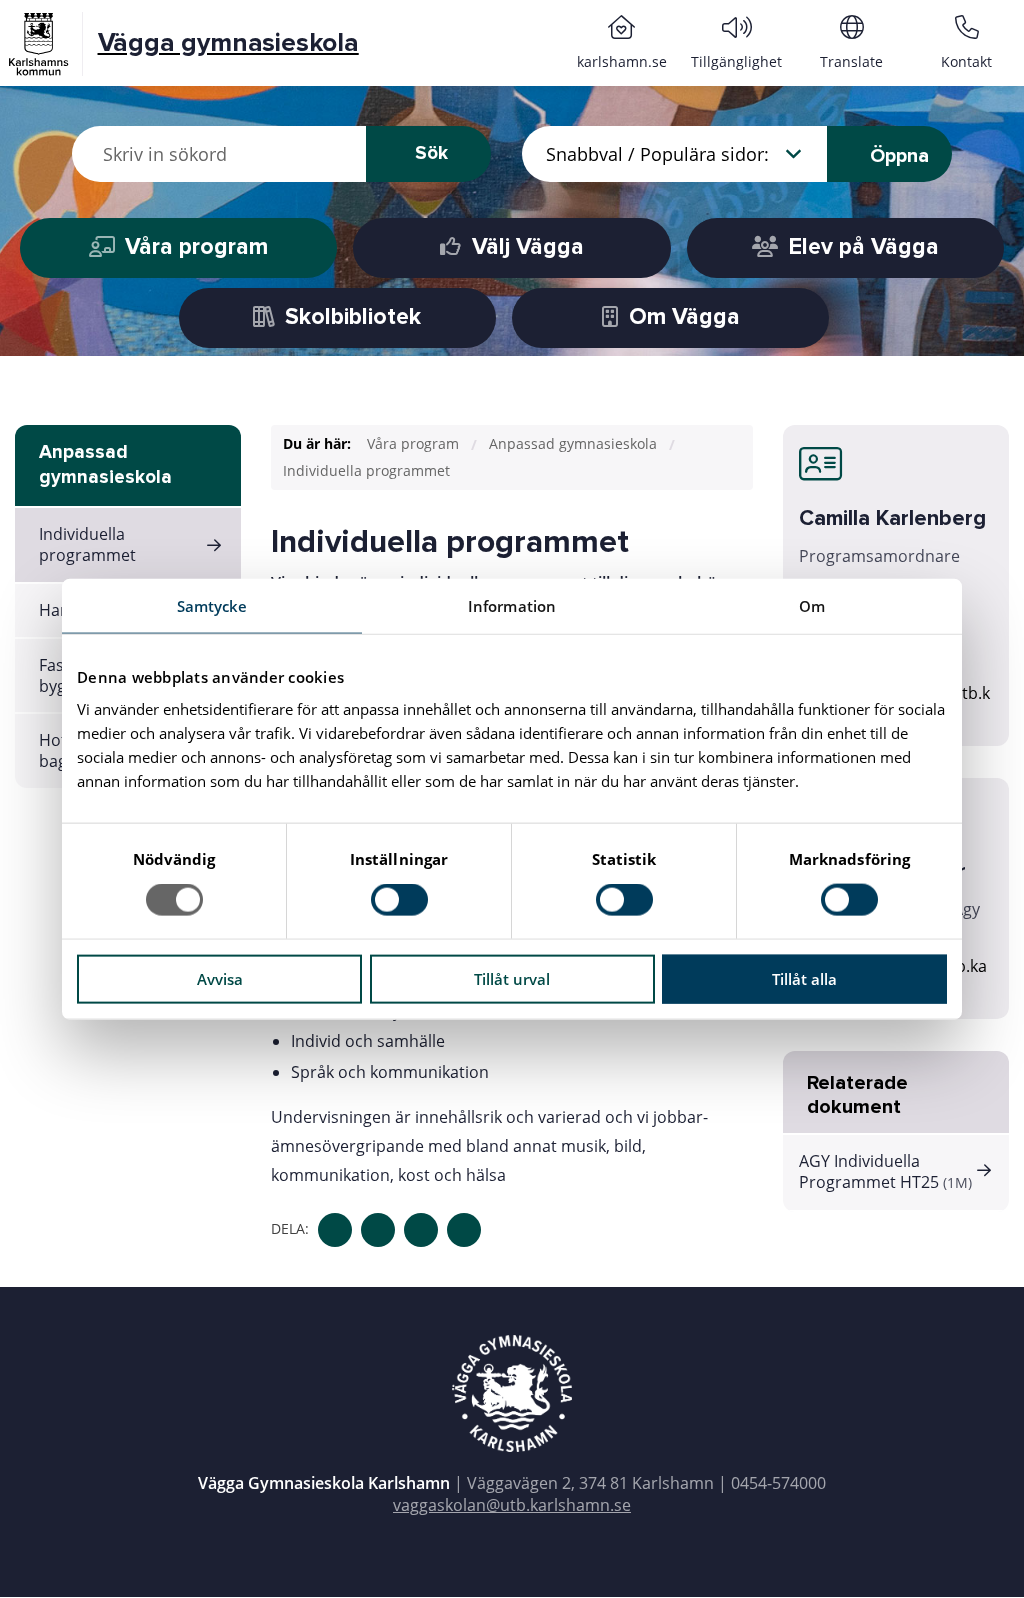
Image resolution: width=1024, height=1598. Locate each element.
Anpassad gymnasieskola (105, 465)
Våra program (413, 443)
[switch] (399, 900)
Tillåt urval (512, 978)
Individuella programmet (87, 544)
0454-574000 (778, 1483)
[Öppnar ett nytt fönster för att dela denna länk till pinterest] (464, 1230)
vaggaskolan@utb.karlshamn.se (512, 1505)
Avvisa (220, 978)
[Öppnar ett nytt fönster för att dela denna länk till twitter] (378, 1230)
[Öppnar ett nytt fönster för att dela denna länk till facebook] (335, 1230)
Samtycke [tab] (212, 606)
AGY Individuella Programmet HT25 (885, 1171)
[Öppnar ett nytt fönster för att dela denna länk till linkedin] (421, 1230)
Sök (431, 153)
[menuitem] (621, 43)
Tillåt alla (804, 978)
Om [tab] (812, 606)
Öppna (897, 156)
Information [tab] (512, 606)
